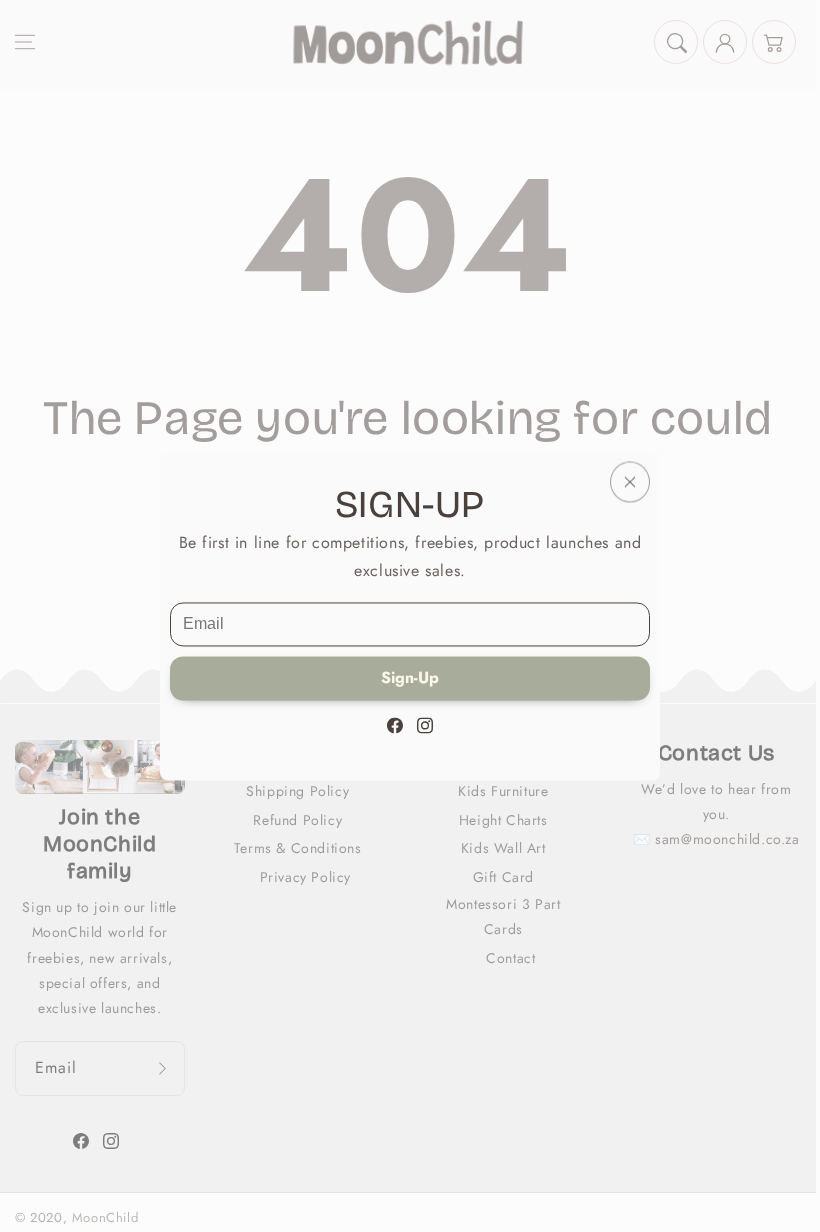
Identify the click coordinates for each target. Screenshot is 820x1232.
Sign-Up (410, 678)
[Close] (630, 481)
